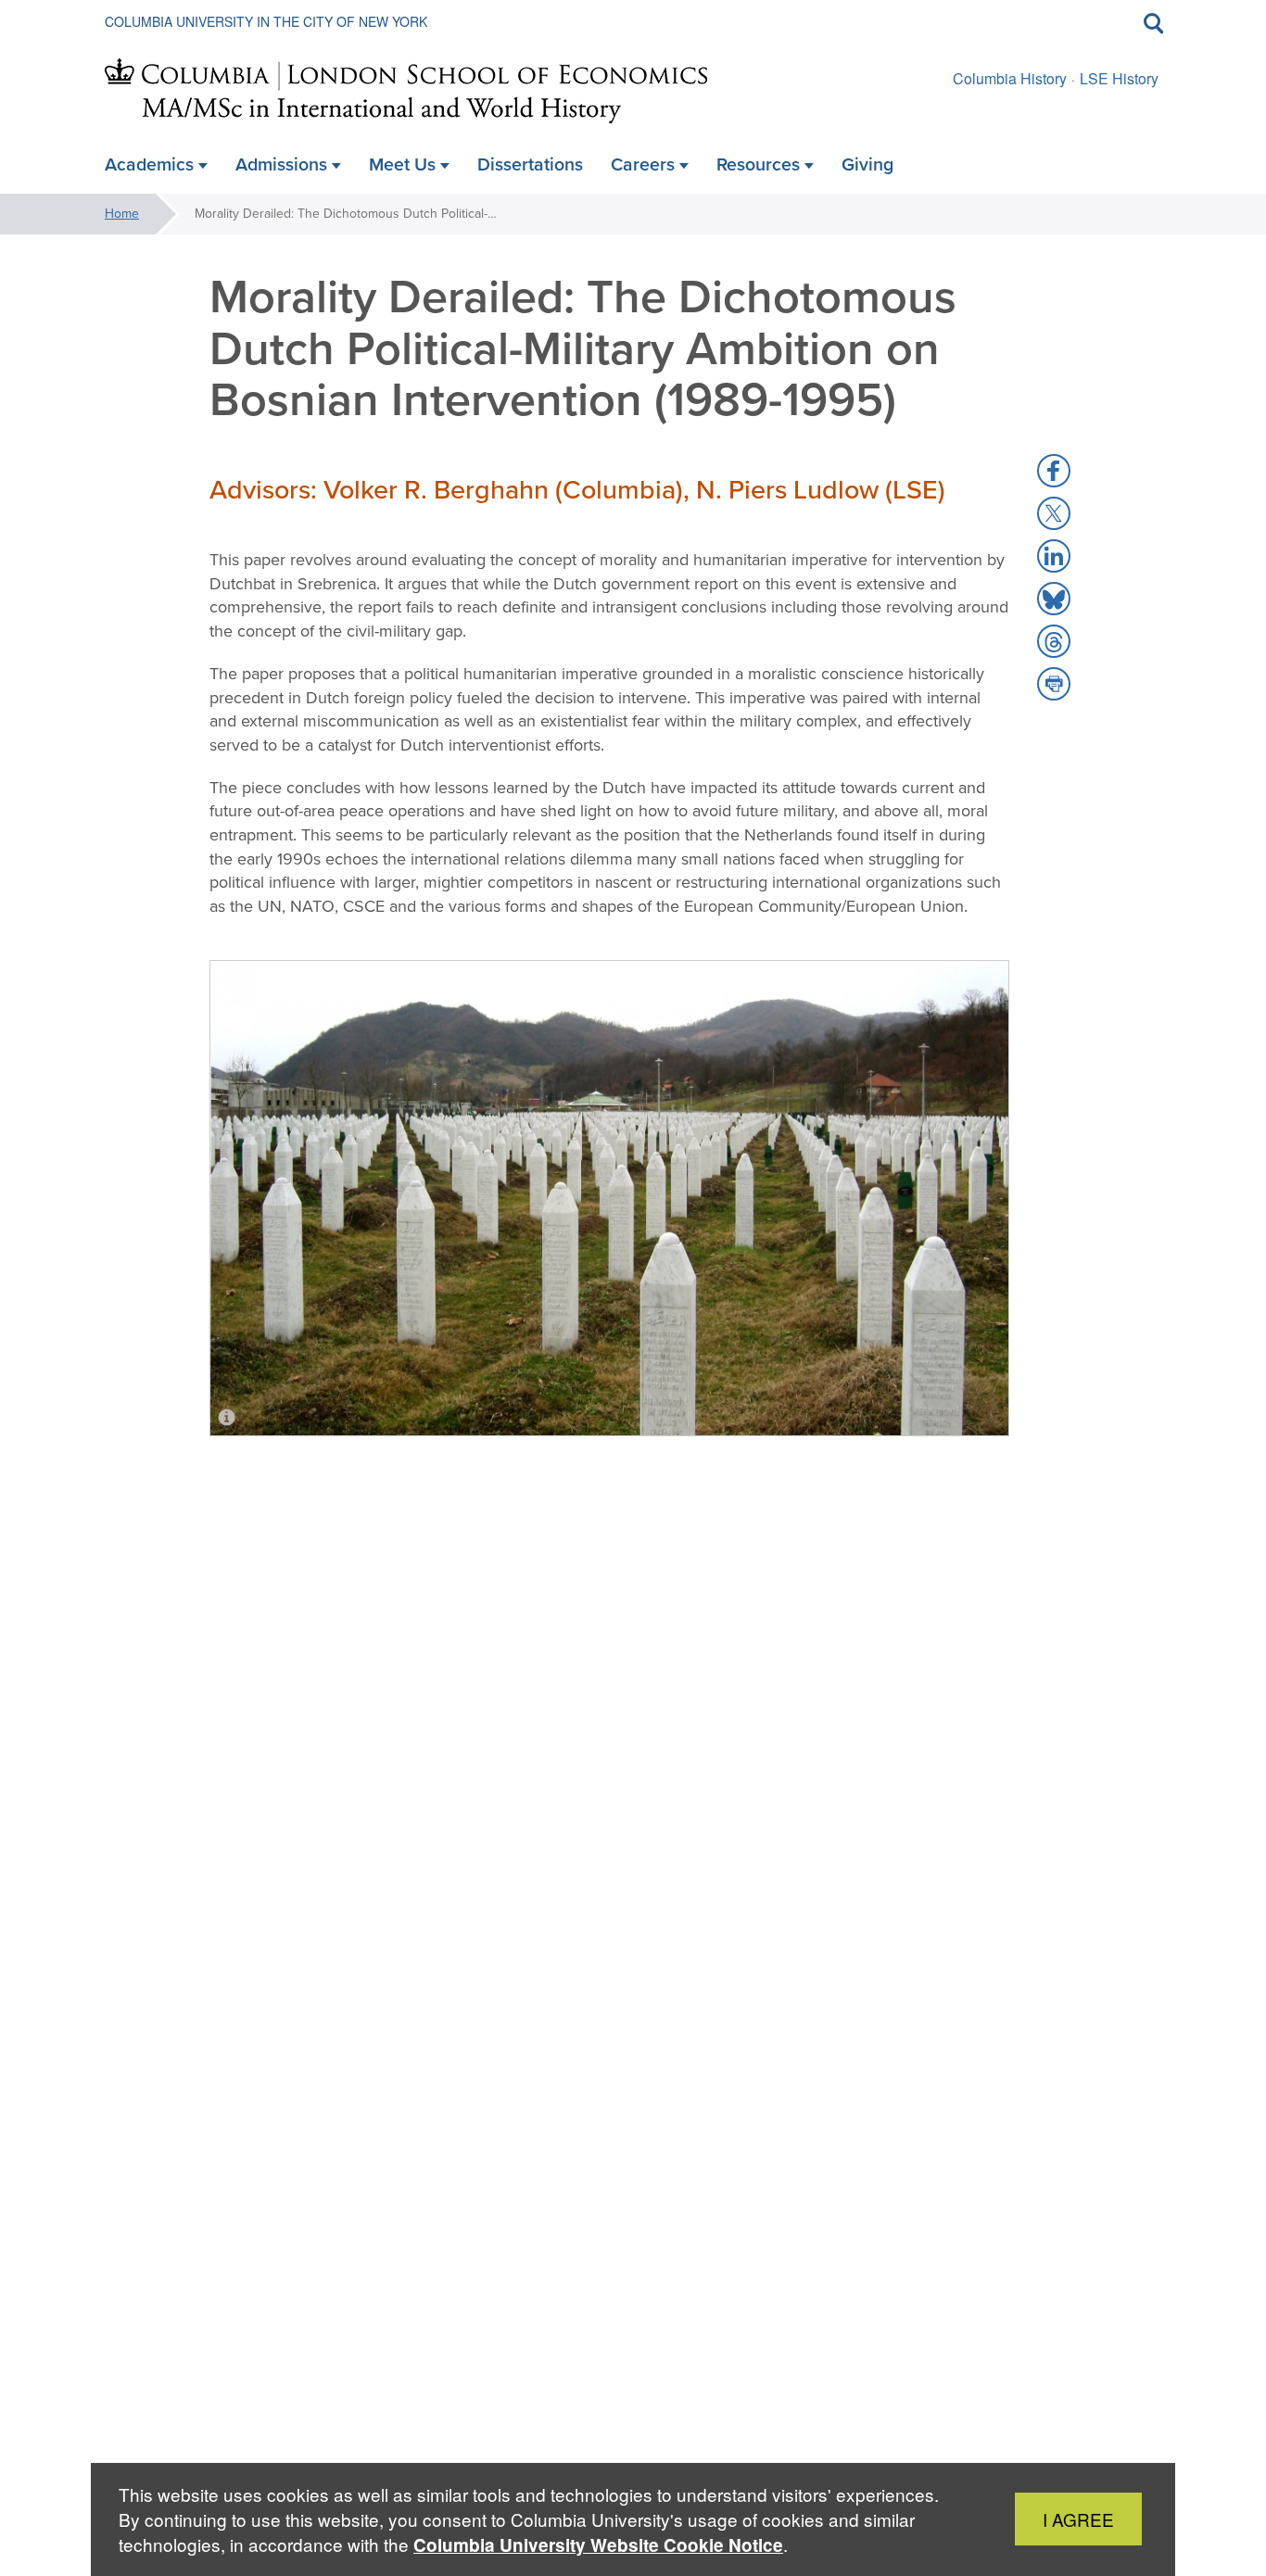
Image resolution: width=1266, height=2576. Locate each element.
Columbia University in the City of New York (266, 21)
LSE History (1119, 78)
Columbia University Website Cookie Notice (598, 2545)
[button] (1054, 471)
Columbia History (1010, 78)
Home (122, 214)
